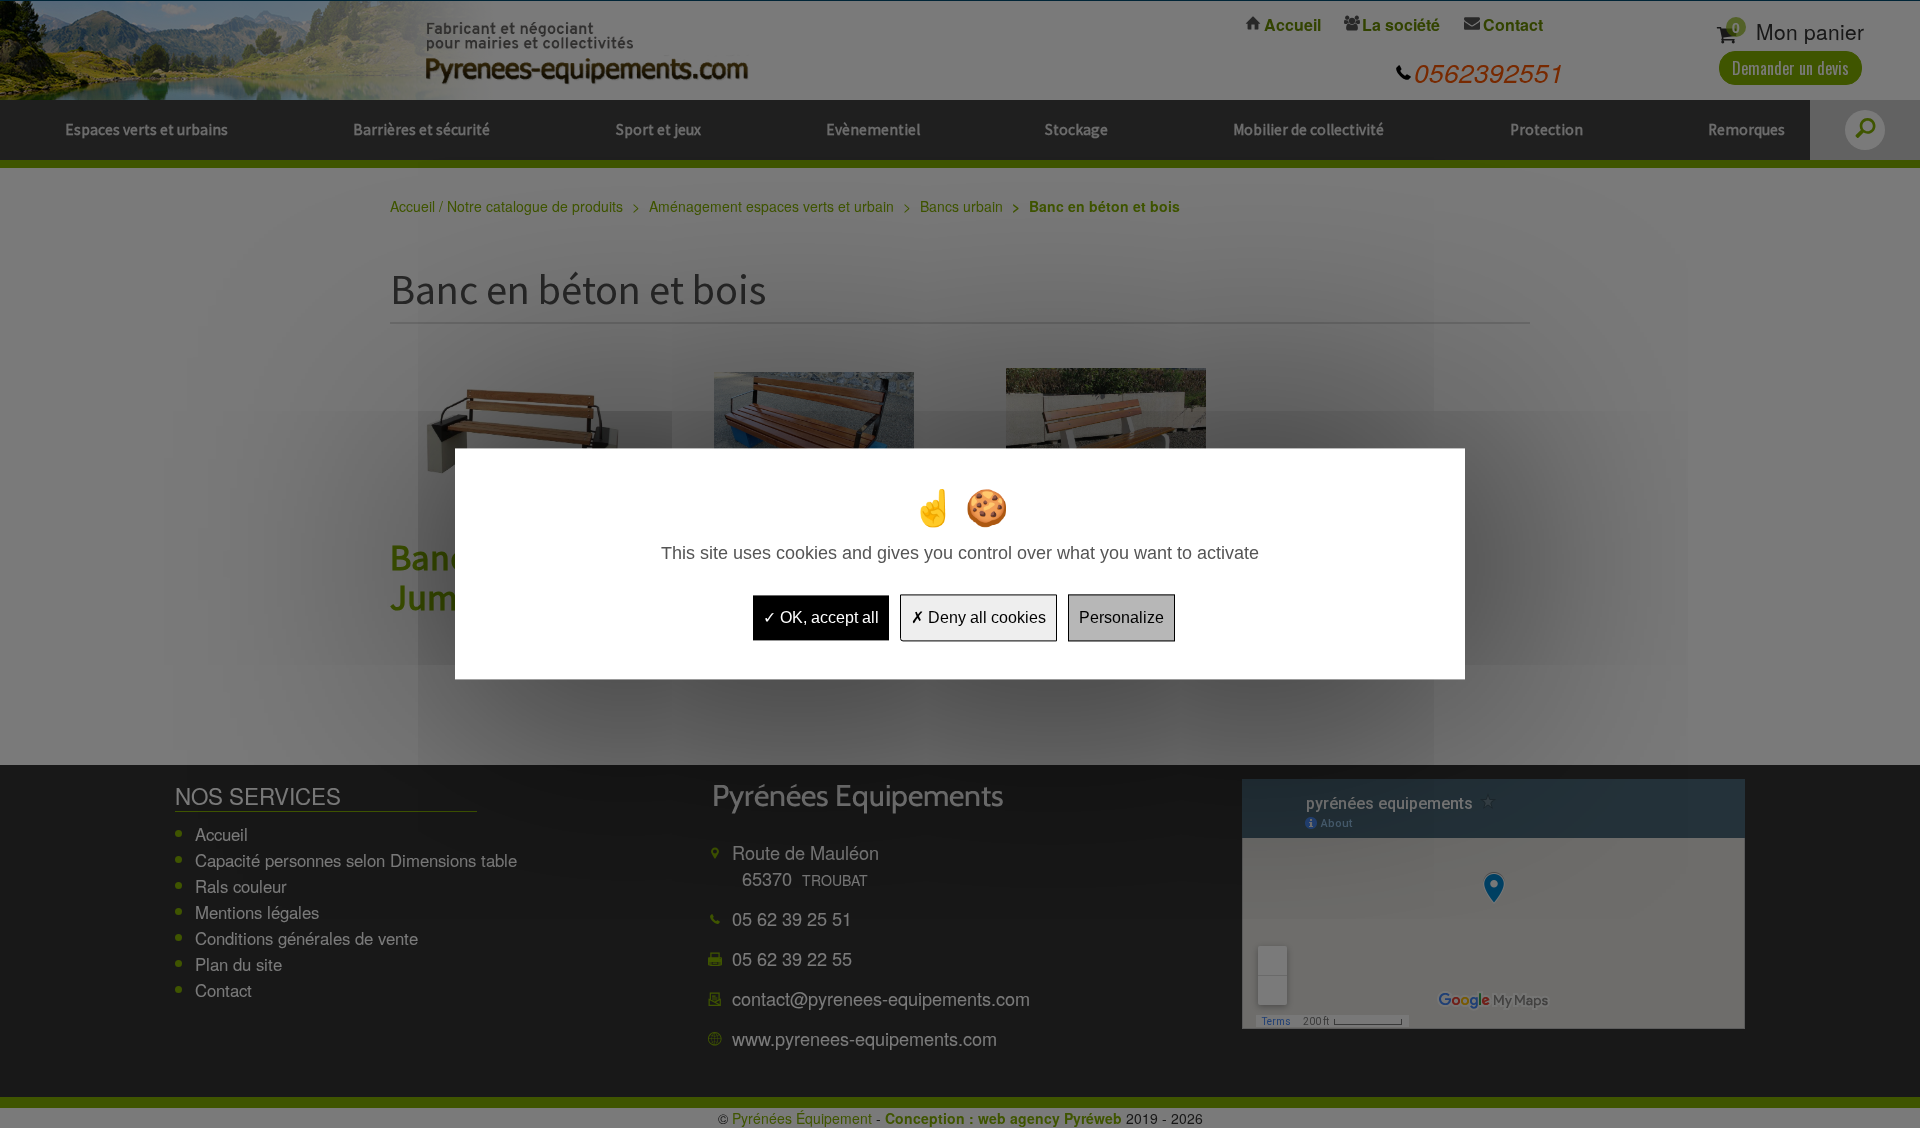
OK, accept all (827, 617)
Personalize (1121, 617)
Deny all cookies (985, 617)
